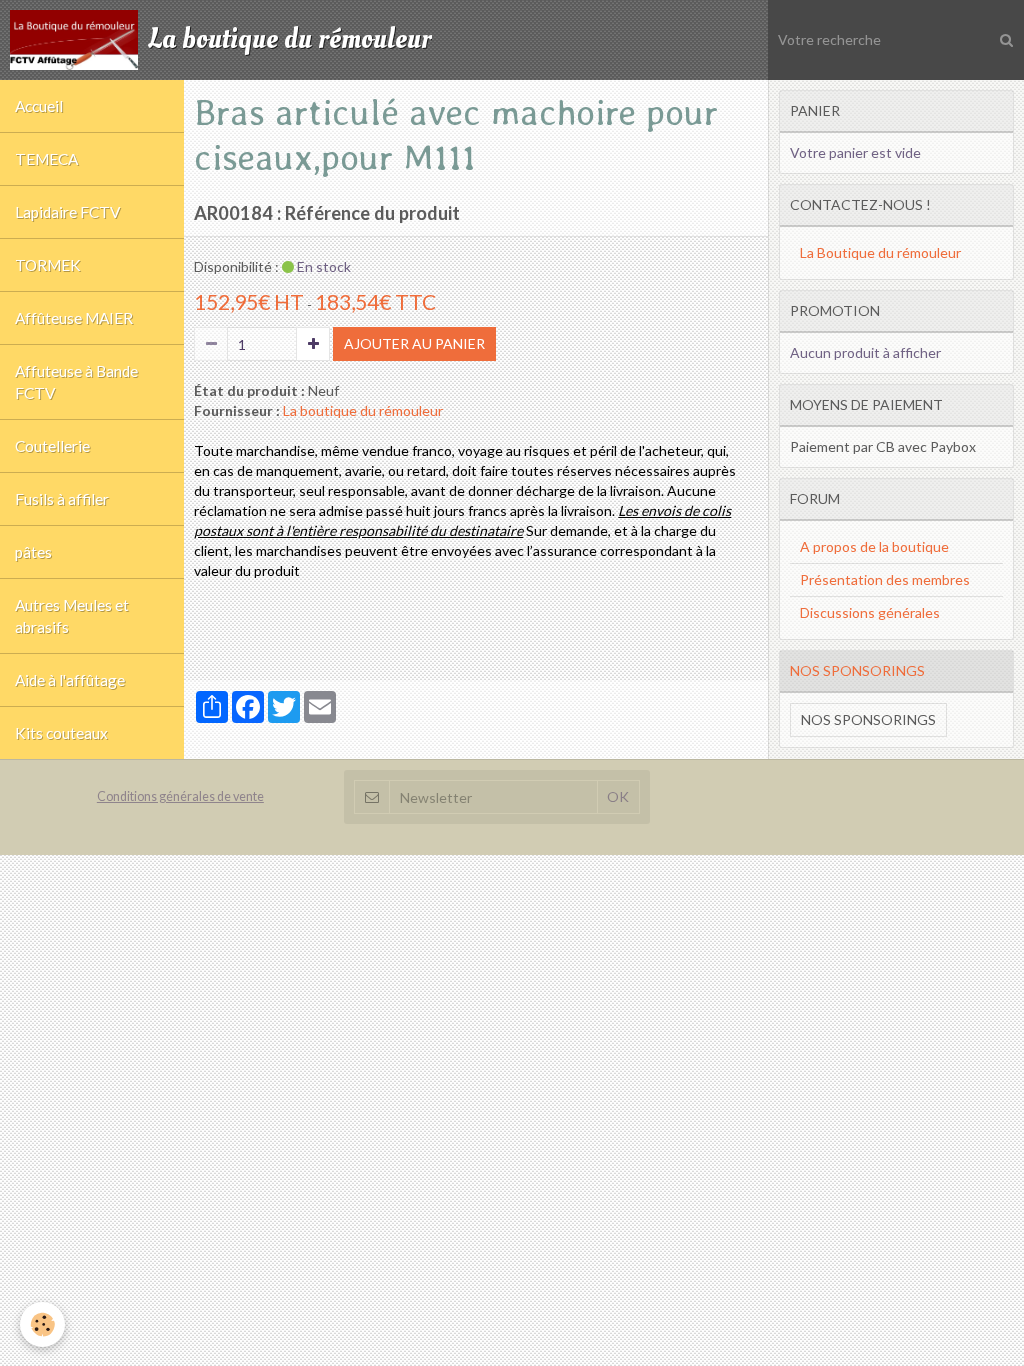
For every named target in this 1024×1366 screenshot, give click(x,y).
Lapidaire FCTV (67, 212)
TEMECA (46, 159)
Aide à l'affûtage (70, 680)
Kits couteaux (61, 733)
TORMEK (48, 265)
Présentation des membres (885, 579)
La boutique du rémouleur (363, 410)
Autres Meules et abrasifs (72, 616)
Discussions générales (870, 612)
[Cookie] (42, 1324)
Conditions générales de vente (180, 796)
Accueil (39, 106)
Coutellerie (52, 446)
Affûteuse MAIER (74, 318)
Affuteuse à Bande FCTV (76, 382)
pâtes (33, 552)
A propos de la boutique (874, 546)
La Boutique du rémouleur (880, 252)
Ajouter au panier (414, 343)
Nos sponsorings (868, 719)
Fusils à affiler (62, 499)
